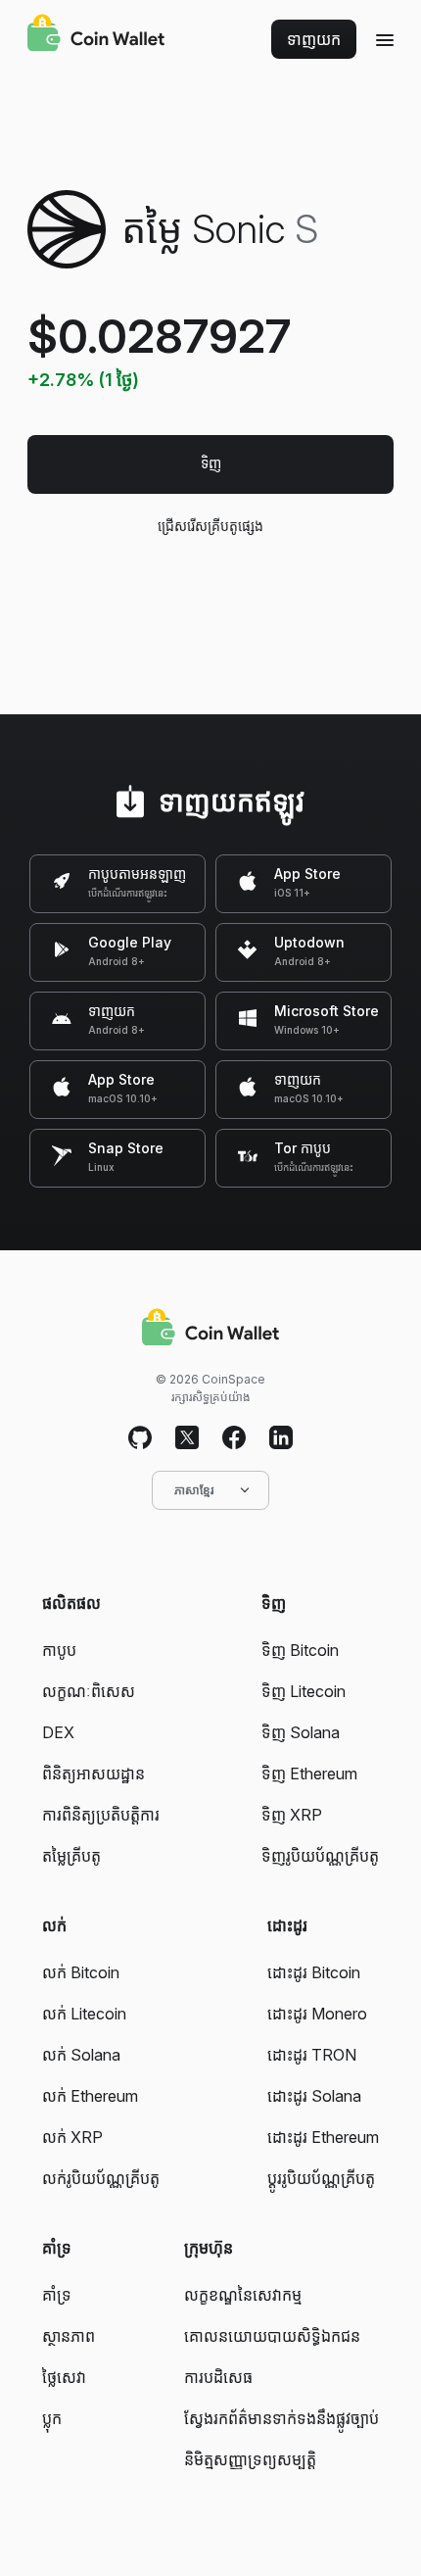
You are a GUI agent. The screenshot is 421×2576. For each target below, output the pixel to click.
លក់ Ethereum (90, 2096)
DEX (58, 1732)
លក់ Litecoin (84, 2014)
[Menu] (385, 39)
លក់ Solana (81, 2055)
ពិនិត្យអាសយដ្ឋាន (94, 1774)
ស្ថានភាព (69, 2336)
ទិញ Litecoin (304, 1691)
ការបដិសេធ (218, 2377)
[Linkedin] (281, 1438)
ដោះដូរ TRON (312, 2055)
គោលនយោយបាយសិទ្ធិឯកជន (272, 2336)
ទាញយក (314, 39)
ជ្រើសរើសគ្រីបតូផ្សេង (210, 526)
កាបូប (59, 1650)
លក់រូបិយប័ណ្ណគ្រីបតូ (101, 2178)
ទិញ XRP (292, 1815)
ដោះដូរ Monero (317, 2014)
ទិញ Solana (301, 1732)
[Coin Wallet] (96, 35)
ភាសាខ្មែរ (194, 1490)
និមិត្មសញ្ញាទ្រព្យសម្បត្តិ (250, 2459)
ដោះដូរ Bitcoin (314, 1972)
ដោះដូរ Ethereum (323, 2137)
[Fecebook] (234, 1438)
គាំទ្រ (57, 2295)
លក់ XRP (72, 2137)
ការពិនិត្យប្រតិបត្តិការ (101, 1815)
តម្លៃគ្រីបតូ (71, 1856)
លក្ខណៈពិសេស (89, 1691)
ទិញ (211, 463)
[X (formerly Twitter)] (187, 1438)
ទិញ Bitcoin (300, 1650)
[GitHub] (140, 1438)
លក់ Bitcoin (81, 1972)
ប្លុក (52, 2418)
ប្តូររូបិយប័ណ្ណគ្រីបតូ (321, 2178)
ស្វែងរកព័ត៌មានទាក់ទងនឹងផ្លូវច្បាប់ (281, 2418)
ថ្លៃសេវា (64, 2377)
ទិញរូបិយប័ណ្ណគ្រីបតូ (320, 1856)
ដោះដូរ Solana (314, 2096)
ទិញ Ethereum (309, 1774)
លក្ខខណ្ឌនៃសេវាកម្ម (243, 2295)
